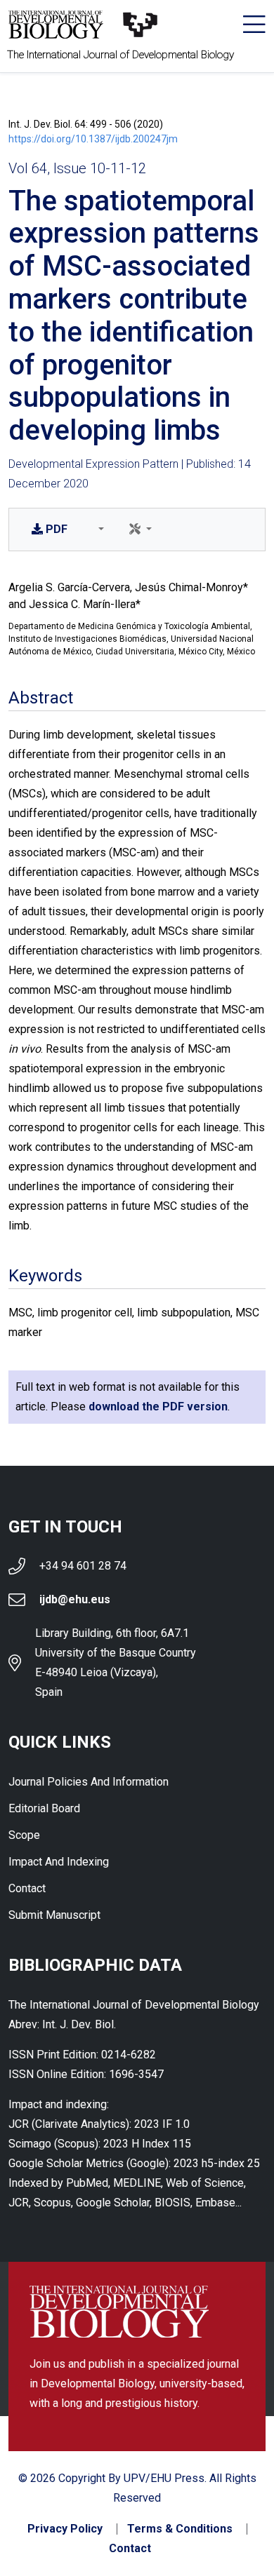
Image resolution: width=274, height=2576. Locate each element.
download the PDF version (158, 1407)
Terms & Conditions (180, 2529)
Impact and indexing (59, 1862)
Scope (24, 1835)
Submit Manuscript (54, 1915)
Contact (27, 1888)
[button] (98, 530)
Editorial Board (44, 1808)
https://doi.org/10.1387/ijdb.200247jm (93, 139)
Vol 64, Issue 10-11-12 (77, 168)
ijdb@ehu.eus (75, 1599)
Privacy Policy (65, 2529)
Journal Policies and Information (89, 1782)
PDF (57, 529)
